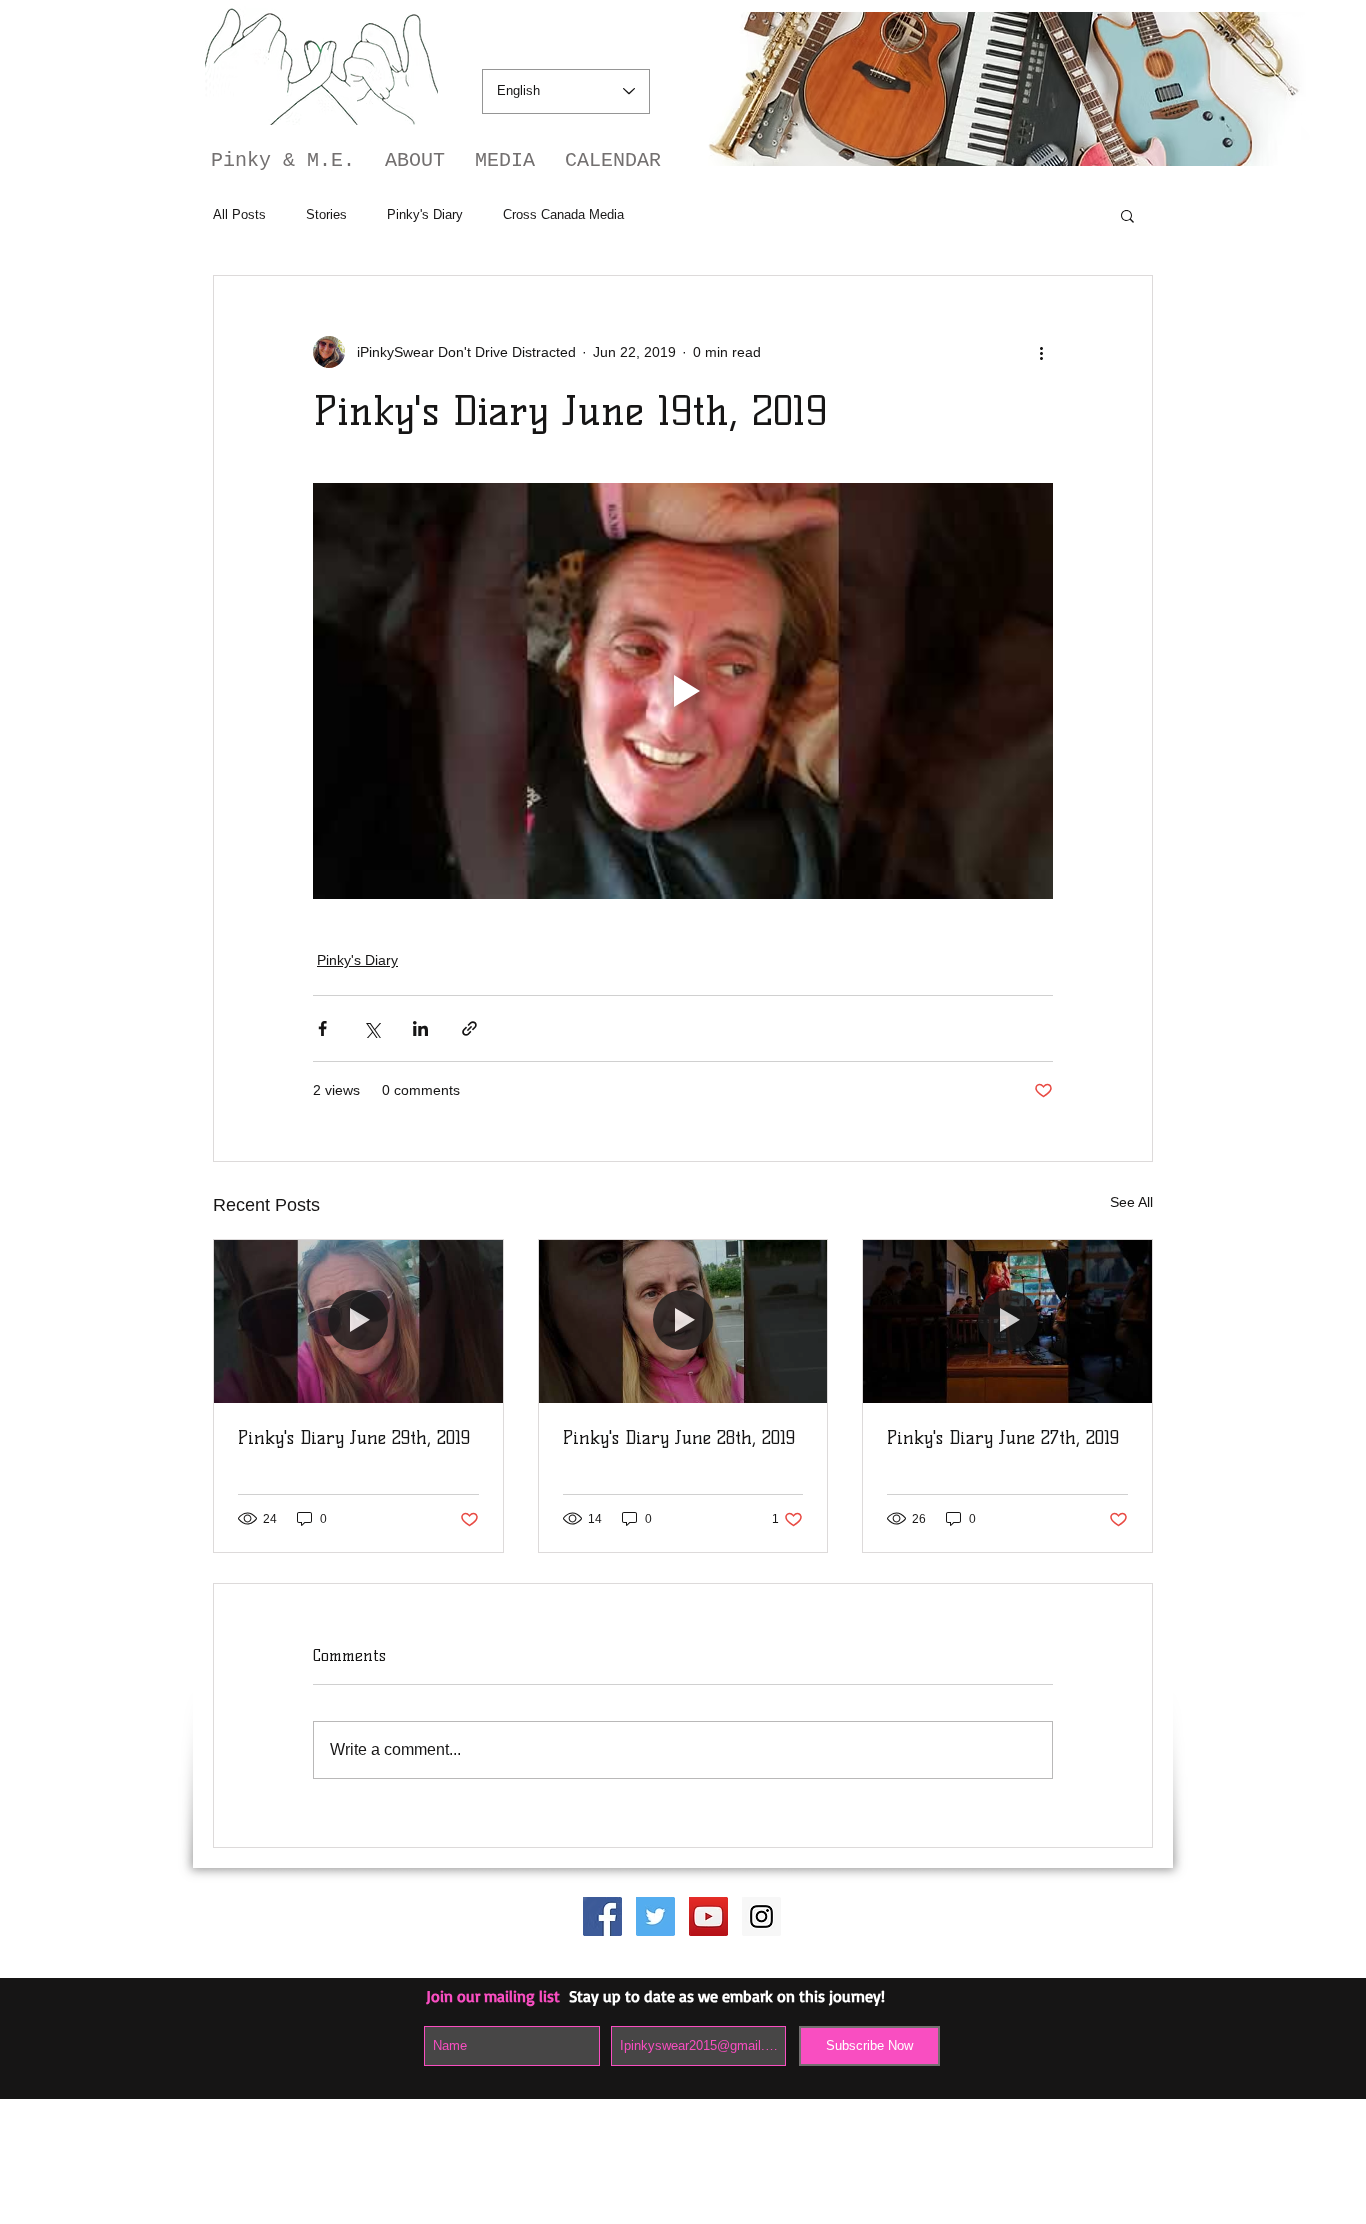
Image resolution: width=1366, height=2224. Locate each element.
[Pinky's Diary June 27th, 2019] (1007, 1321)
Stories (326, 214)
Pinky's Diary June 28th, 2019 (679, 1438)
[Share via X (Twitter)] (371, 1028)
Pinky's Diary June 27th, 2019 (1003, 1438)
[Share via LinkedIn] (420, 1028)
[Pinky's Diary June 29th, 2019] (358, 1321)
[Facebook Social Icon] (602, 1916)
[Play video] (683, 691)
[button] (1127, 215)
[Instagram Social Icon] (761, 1916)
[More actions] (1041, 352)
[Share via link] (469, 1028)
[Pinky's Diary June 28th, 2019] (683, 1321)
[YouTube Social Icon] (708, 1916)
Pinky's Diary (425, 214)
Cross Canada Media (563, 214)
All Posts (239, 214)
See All (1131, 1202)
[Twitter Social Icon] (655, 1916)
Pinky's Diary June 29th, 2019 (354, 1438)
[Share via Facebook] (322, 1028)
